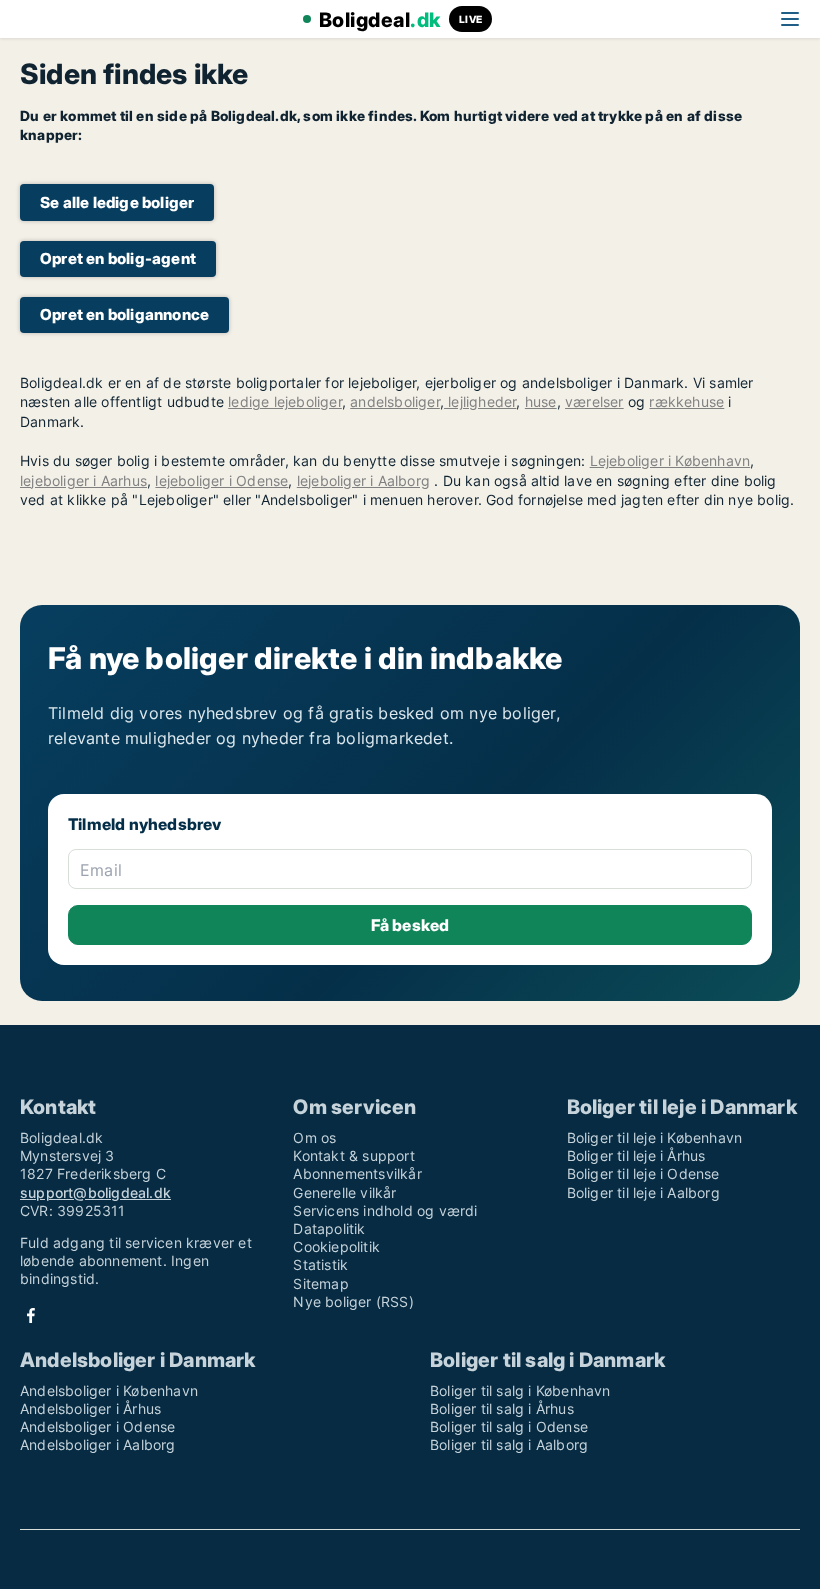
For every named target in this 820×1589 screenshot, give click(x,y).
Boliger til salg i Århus (502, 1408)
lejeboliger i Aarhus (83, 480)
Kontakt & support (353, 1155)
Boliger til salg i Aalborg (509, 1444)
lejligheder (480, 401)
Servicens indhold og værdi (385, 1210)
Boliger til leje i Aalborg (643, 1192)
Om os (314, 1137)
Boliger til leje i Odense (643, 1173)
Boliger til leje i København (655, 1137)
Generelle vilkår (344, 1192)
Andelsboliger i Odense (97, 1426)
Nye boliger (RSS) (353, 1301)
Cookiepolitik (336, 1246)
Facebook (31, 1315)
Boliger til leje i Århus (636, 1155)
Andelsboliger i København (109, 1390)
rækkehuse (686, 401)
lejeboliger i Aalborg (363, 480)
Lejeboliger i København (670, 460)
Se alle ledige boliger (117, 202)
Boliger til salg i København (520, 1390)
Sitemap (320, 1283)
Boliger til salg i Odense (509, 1426)
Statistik (320, 1264)
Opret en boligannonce (124, 314)
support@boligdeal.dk (95, 1192)
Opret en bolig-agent (118, 258)
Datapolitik (329, 1228)
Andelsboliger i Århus (90, 1408)
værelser (594, 401)
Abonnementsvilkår (357, 1173)
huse (541, 401)
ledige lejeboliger (285, 401)
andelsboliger (395, 401)
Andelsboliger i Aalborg (98, 1444)
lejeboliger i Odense (221, 480)
